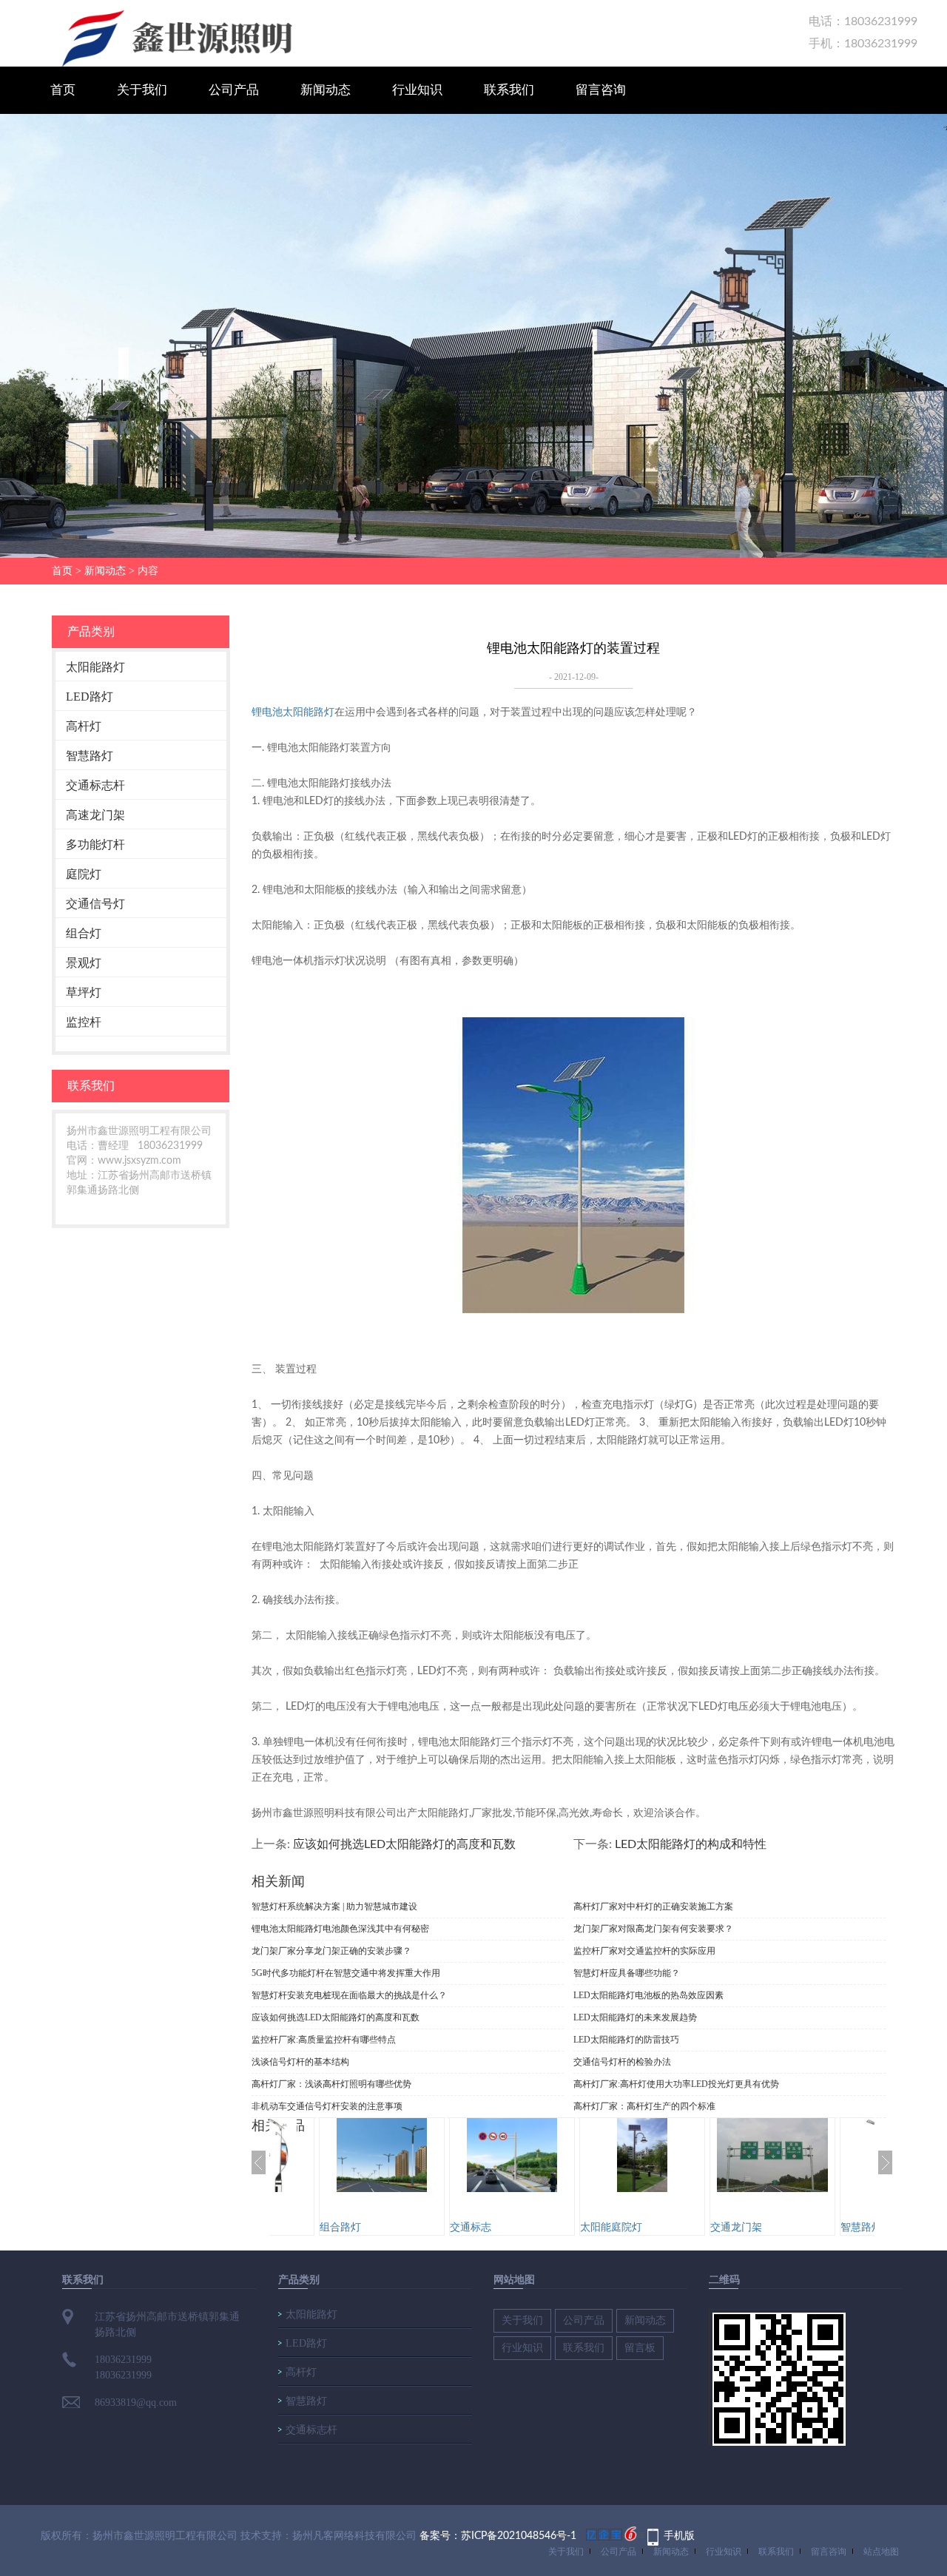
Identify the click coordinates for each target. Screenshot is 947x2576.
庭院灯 (84, 874)
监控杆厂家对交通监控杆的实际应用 (644, 1951)
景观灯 (84, 963)
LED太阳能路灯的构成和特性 (691, 1844)
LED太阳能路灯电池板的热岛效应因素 (648, 1995)
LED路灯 (90, 697)
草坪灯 (84, 992)
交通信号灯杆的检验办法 (622, 2062)
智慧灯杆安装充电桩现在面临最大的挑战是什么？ (349, 1995)
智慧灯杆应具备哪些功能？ (627, 1973)
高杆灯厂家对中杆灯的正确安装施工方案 (653, 1906)
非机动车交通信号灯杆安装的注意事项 (327, 2106)
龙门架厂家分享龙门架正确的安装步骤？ (331, 1951)
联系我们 (509, 90)
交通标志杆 (95, 785)
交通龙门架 (736, 2228)
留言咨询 (601, 90)
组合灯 (84, 933)
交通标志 (471, 2228)
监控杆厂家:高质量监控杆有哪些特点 (324, 2040)
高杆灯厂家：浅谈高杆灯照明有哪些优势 (331, 2084)
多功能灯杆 (95, 844)
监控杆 (84, 1022)
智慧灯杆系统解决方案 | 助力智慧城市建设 (334, 1906)
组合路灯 (340, 2228)
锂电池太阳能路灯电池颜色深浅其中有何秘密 (340, 1929)
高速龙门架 (95, 815)
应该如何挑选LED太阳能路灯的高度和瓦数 (404, 1844)
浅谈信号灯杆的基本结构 (300, 2062)
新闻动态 (326, 90)
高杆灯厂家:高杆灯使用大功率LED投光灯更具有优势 (676, 2084)
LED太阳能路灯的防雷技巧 (626, 2040)
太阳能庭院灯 (611, 2228)
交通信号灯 (95, 904)
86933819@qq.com (136, 2403)
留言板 (640, 2348)
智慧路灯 (90, 756)
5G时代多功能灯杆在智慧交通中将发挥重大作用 (346, 1973)
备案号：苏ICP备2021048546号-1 (498, 2536)
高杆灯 (84, 726)
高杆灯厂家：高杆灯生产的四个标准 (644, 2106)
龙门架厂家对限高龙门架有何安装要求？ (653, 1929)
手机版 (679, 2536)
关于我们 (142, 90)
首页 (63, 90)
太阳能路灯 (95, 667)
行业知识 (417, 90)
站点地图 (881, 2552)
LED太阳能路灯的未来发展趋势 (635, 2017)
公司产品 (234, 90)
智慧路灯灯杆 (872, 2228)
